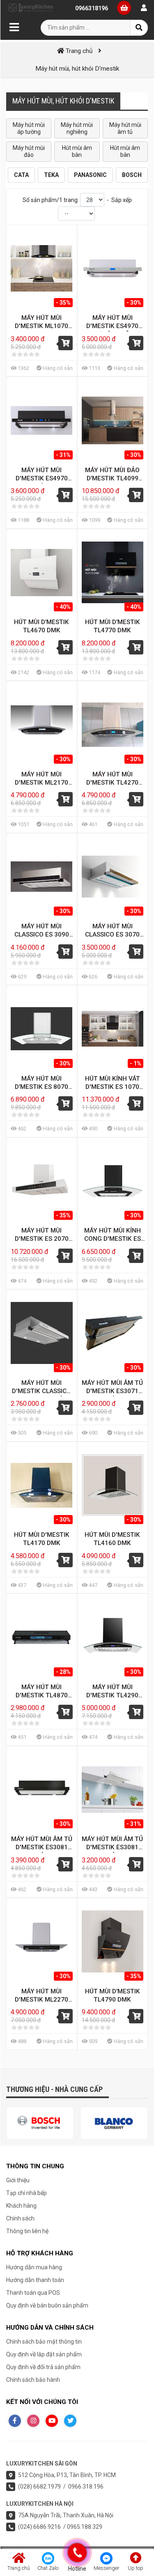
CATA (21, 175)
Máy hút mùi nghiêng (77, 128)
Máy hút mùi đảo (29, 151)
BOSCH (132, 175)
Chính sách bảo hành (33, 2380)
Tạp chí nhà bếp (26, 2193)
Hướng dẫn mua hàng (34, 2267)
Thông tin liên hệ (27, 2231)
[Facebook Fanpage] (15, 2421)
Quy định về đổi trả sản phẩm (43, 2367)
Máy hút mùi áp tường (29, 128)
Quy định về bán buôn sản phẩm (47, 2305)
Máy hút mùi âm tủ (125, 128)
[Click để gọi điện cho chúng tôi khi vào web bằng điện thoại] (77, 2553)
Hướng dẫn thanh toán (35, 2280)
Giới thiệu (18, 2180)
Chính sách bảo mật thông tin (44, 2342)
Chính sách (20, 2218)
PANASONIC (90, 175)
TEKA (51, 175)
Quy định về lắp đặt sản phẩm (44, 2354)
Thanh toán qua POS (33, 2293)
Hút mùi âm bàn (77, 151)
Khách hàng (21, 2206)
